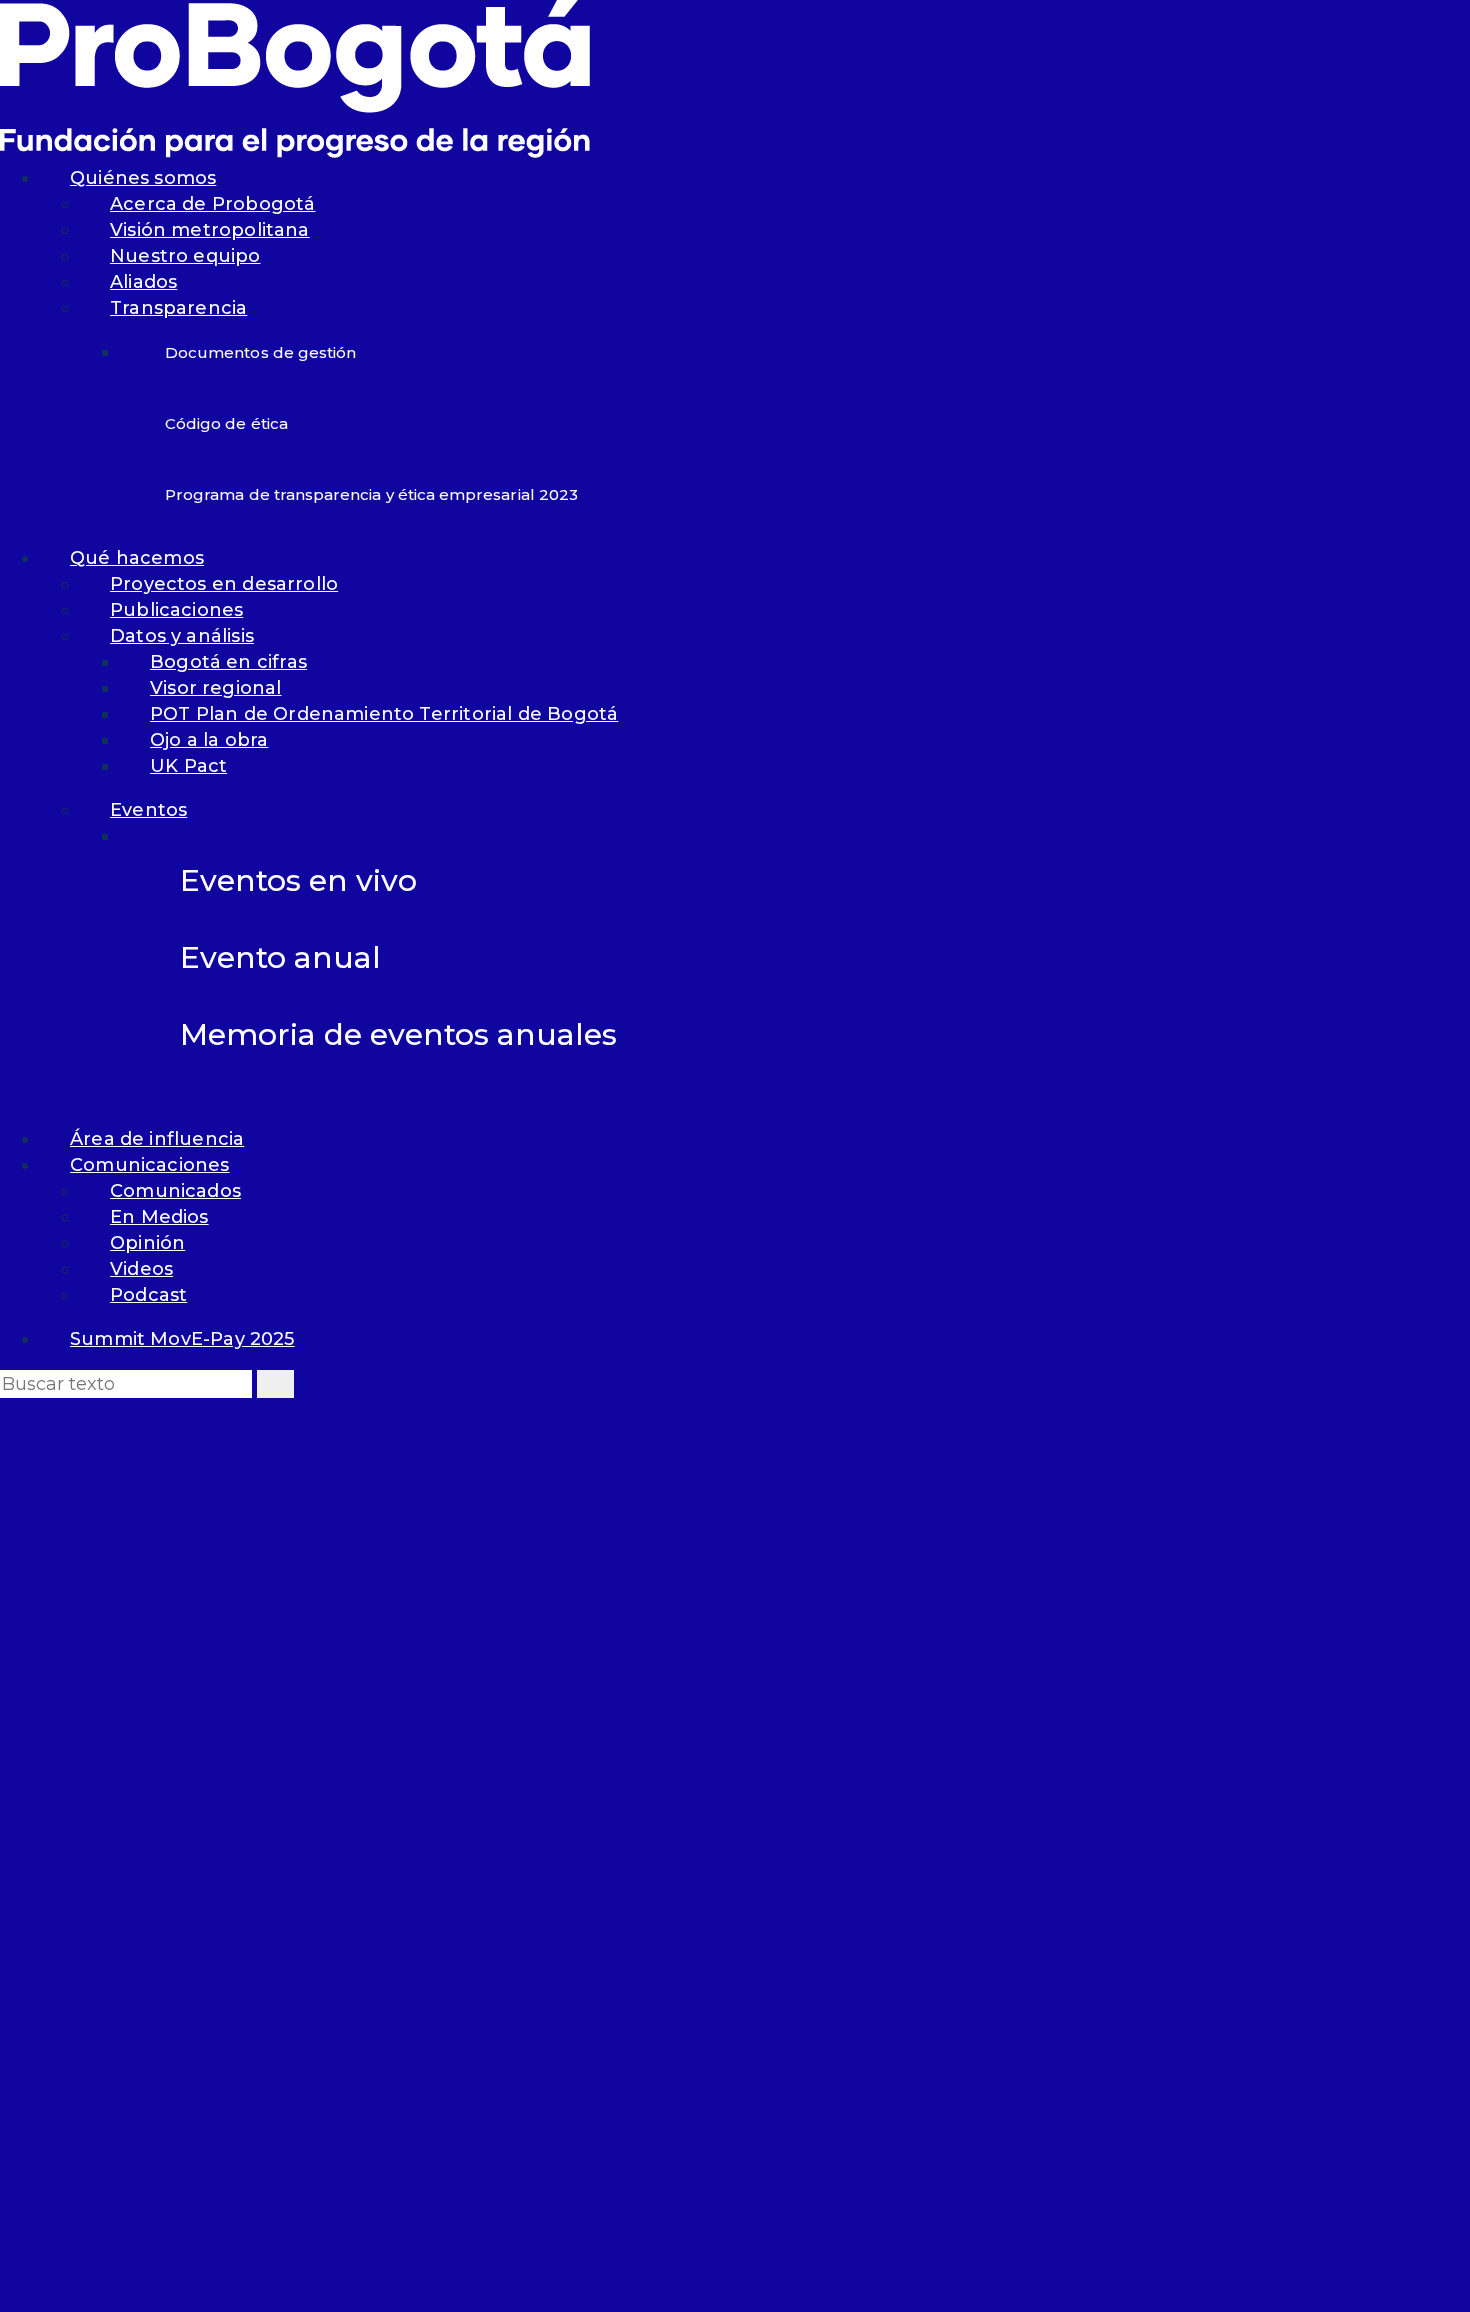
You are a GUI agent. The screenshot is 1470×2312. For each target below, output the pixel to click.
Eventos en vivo (298, 880)
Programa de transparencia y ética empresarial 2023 (371, 494)
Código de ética (226, 423)
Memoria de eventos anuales (398, 1034)
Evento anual (280, 957)
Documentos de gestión (260, 352)
